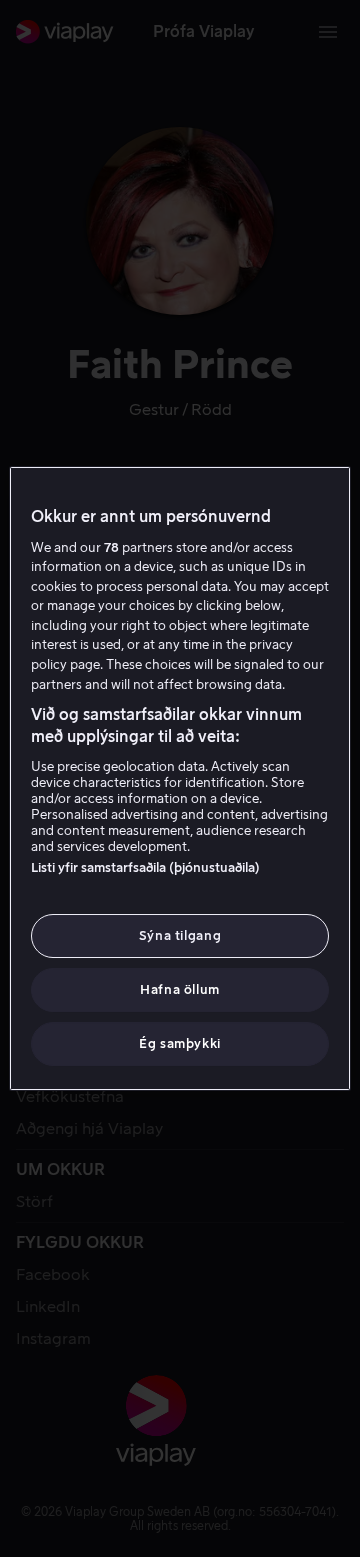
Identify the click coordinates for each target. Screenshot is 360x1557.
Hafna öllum (180, 989)
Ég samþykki (180, 1043)
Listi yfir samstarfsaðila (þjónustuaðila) (145, 867)
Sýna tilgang (180, 935)
